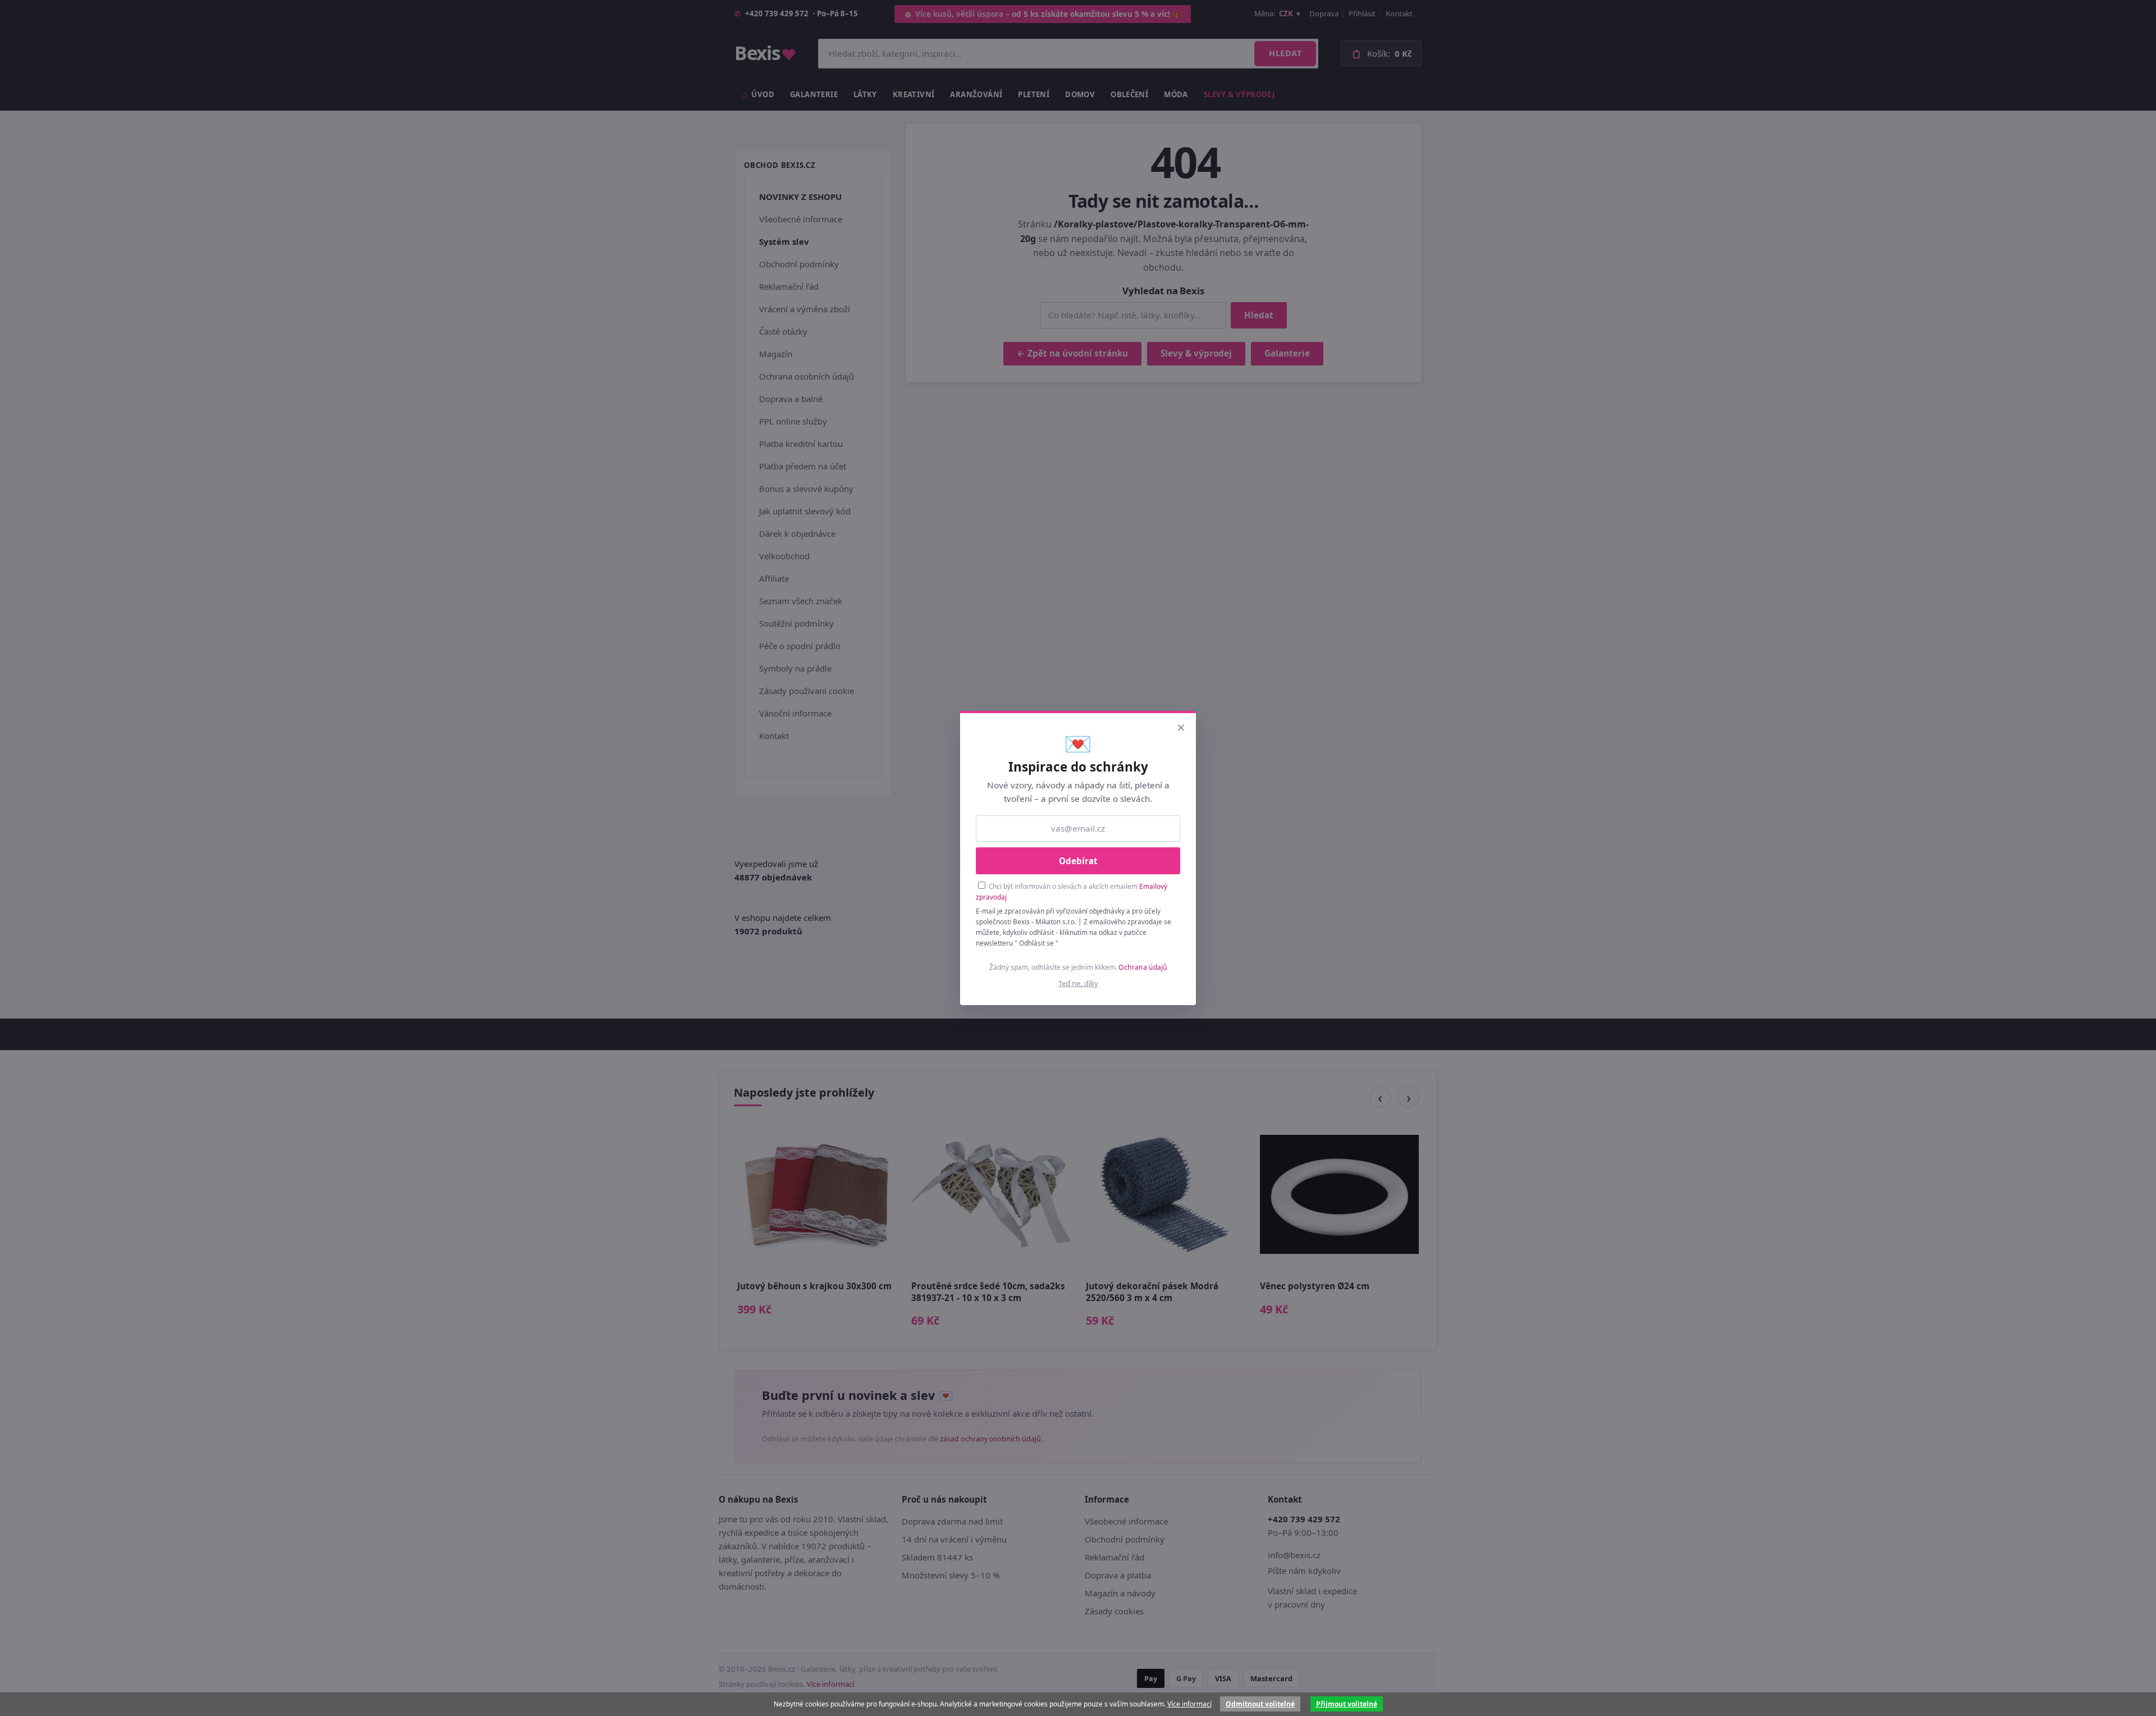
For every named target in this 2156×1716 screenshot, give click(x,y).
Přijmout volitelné (1347, 1704)
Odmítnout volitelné (1260, 1704)
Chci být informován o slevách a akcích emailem (1072, 891)
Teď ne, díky (1078, 983)
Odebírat (1078, 861)
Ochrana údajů (1143, 967)
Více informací (1189, 1704)
